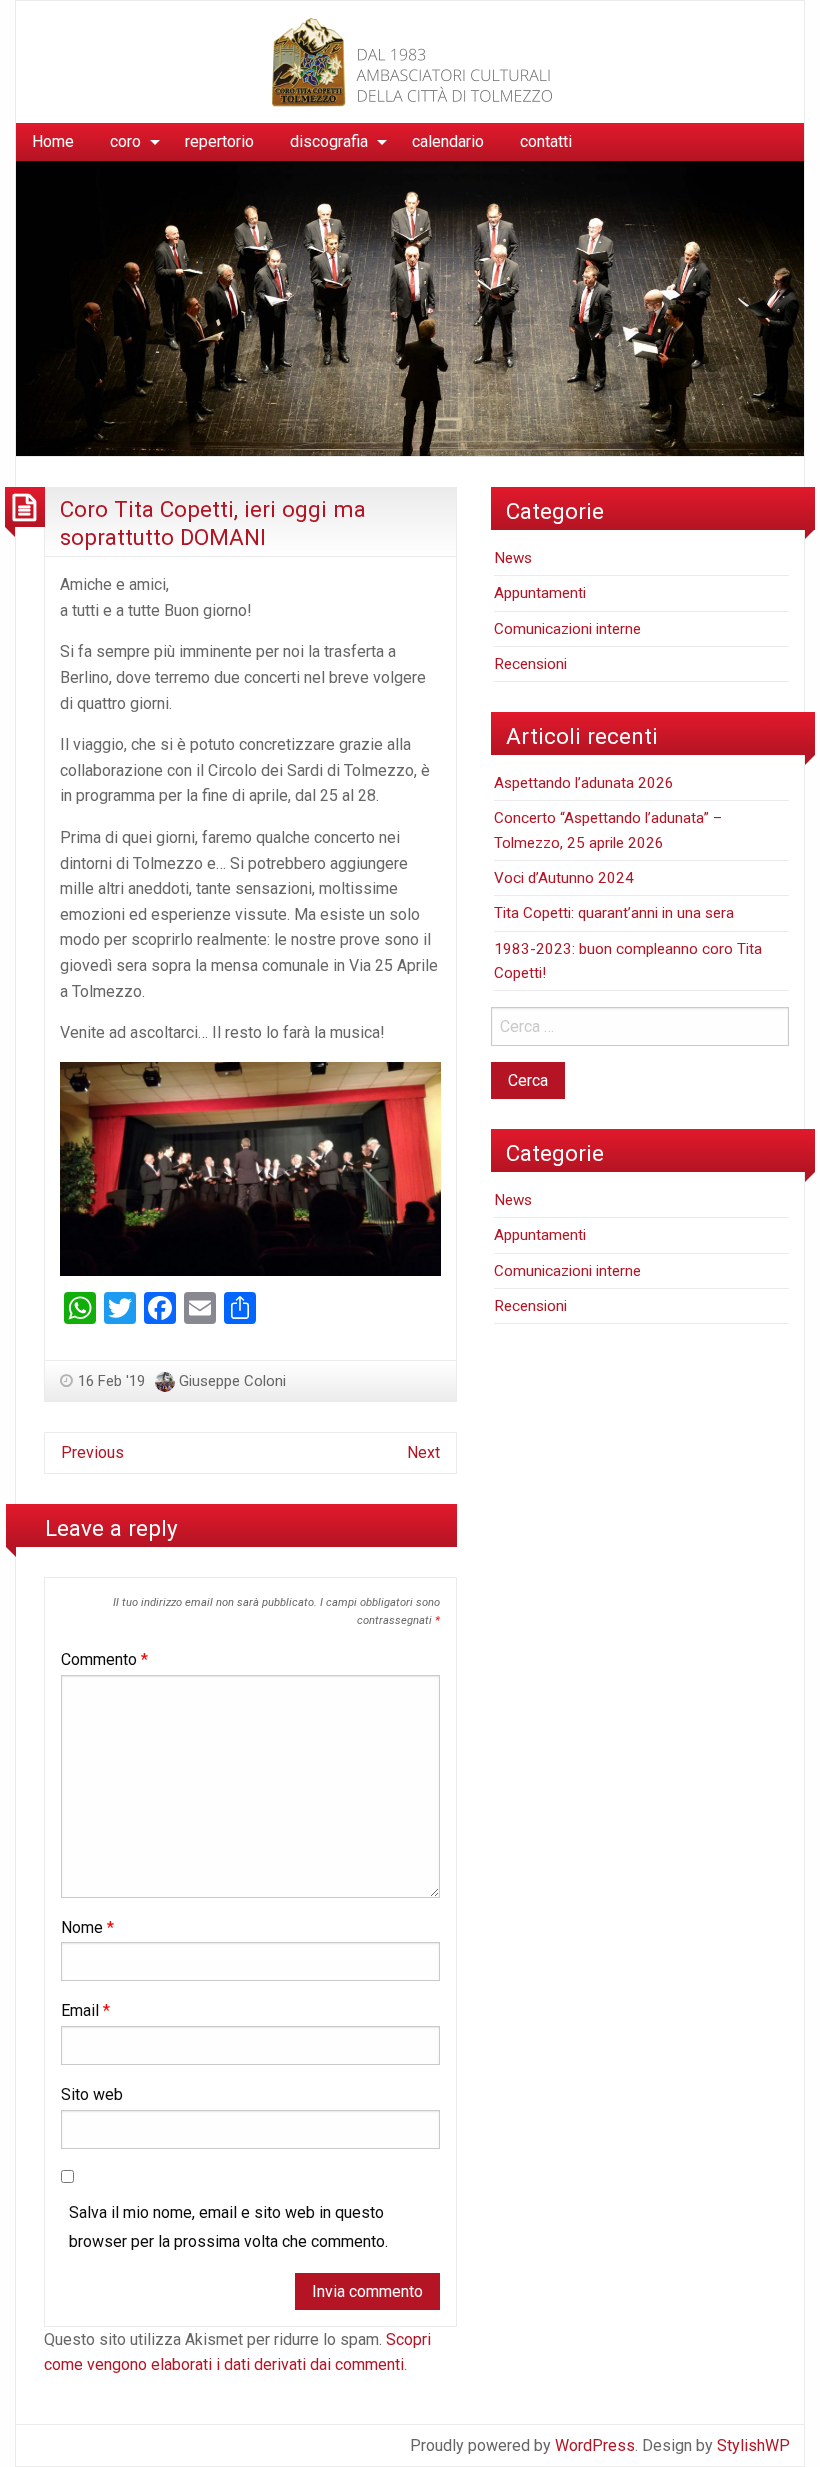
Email (85, 2010)
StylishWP (753, 2445)
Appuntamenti (540, 593)
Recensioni (530, 664)
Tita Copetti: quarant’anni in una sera (614, 913)
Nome (87, 1927)
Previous (92, 1452)
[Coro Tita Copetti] (410, 60)
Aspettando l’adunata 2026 (584, 783)
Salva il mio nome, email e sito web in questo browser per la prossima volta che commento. (228, 2227)
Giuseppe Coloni (232, 1381)
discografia (329, 141)
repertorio (219, 141)
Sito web (92, 2094)
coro (125, 141)
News (513, 558)
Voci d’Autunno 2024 (564, 878)
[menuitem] (53, 142)
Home (53, 141)
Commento (104, 1659)
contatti (546, 141)
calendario (448, 141)
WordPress (595, 2445)
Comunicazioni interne (567, 629)
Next (423, 1452)
